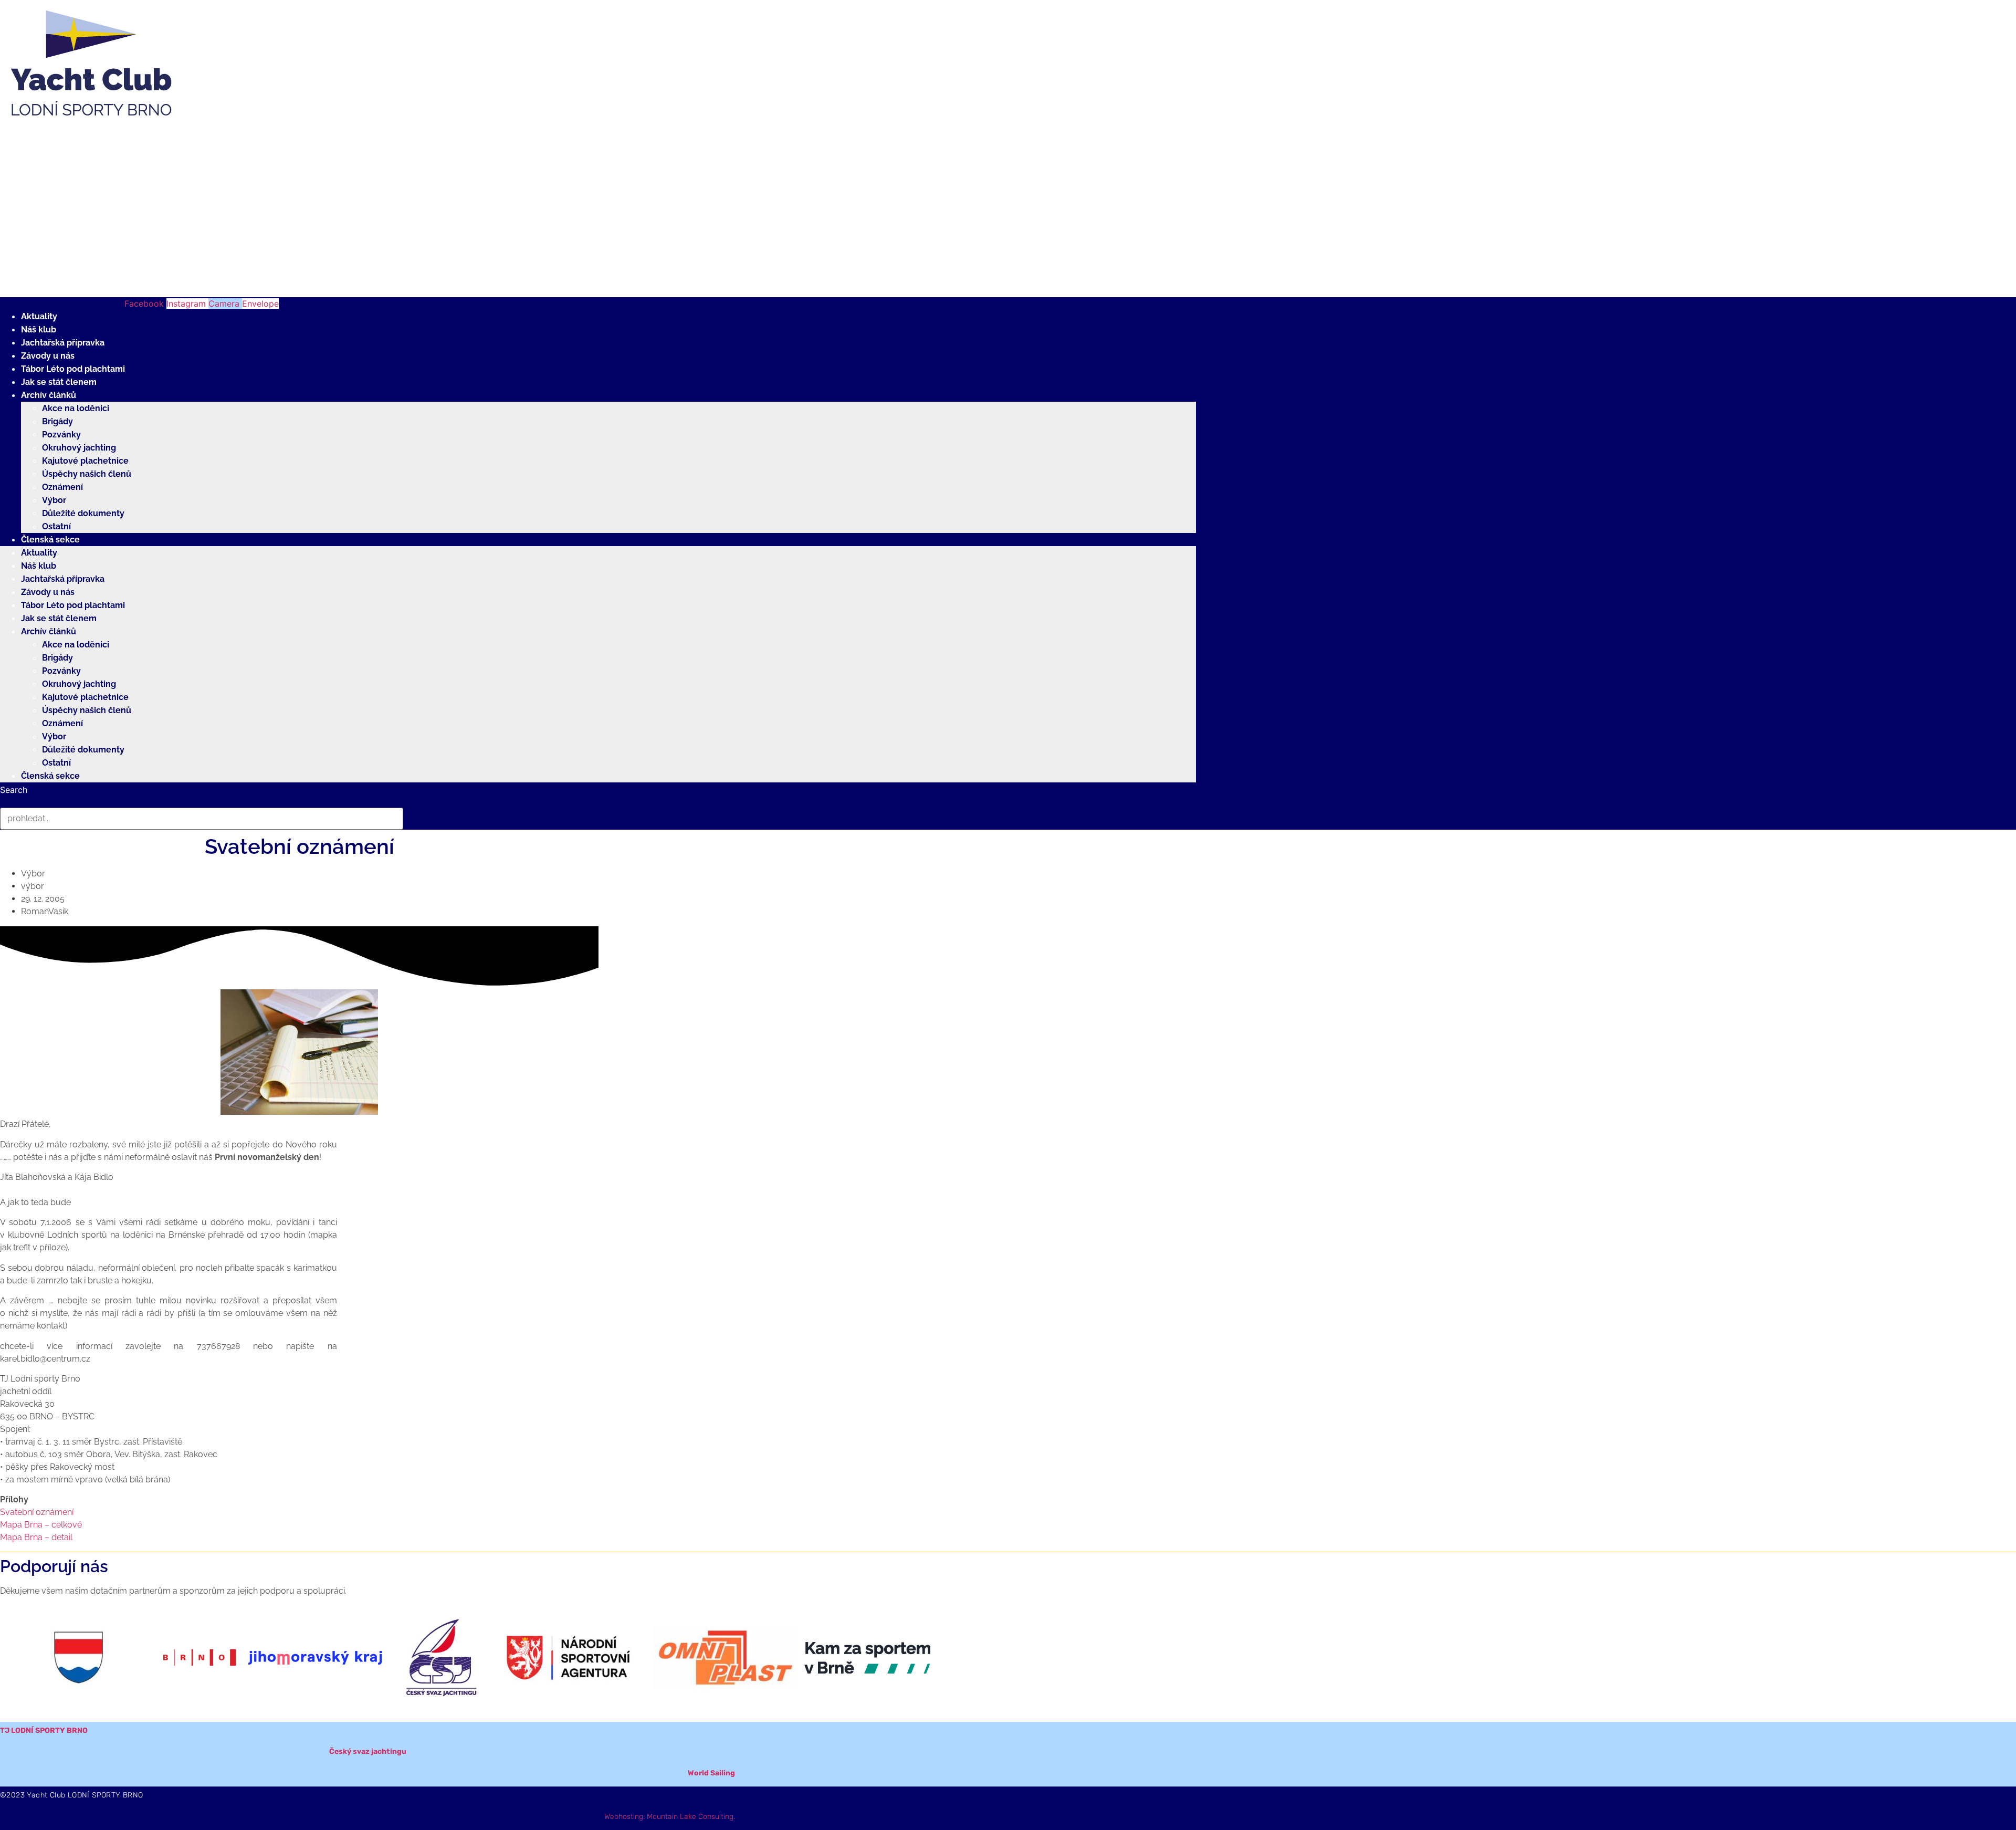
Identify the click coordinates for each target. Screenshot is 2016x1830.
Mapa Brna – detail (36, 1537)
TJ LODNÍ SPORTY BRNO (44, 1730)
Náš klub (39, 330)
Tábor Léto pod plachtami (73, 369)
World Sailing (711, 1773)
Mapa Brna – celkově (41, 1525)
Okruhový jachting (79, 448)
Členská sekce (50, 540)
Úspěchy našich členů (87, 474)
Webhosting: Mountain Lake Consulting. (670, 1817)
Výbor (54, 500)
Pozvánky (61, 435)
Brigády (57, 421)
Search (14, 790)
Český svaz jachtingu (368, 1751)
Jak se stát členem (59, 382)
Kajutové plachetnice (85, 461)
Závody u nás (48, 356)
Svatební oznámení (37, 1512)
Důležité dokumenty (83, 513)
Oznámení (62, 487)
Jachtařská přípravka (63, 343)
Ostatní (56, 526)
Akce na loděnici (76, 408)
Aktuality (39, 316)
